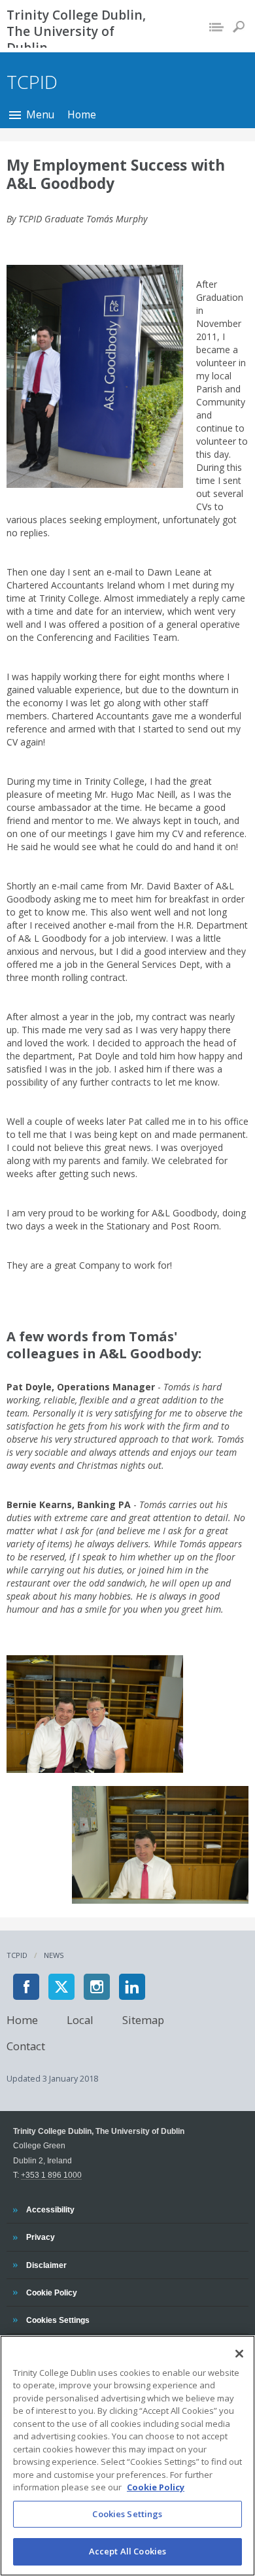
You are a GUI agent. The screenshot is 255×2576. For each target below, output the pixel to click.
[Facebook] (26, 1987)
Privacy (40, 2237)
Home (82, 114)
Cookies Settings (127, 2514)
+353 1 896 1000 (51, 2175)
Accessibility (50, 2209)
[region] (127, 2456)
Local (80, 2019)
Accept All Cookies (127, 2551)
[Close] (239, 2354)
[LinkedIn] (132, 1987)
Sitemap (143, 2019)
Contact (26, 2045)
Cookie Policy (51, 2292)
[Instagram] (97, 1987)
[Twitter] (61, 1987)
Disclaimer (46, 2265)
